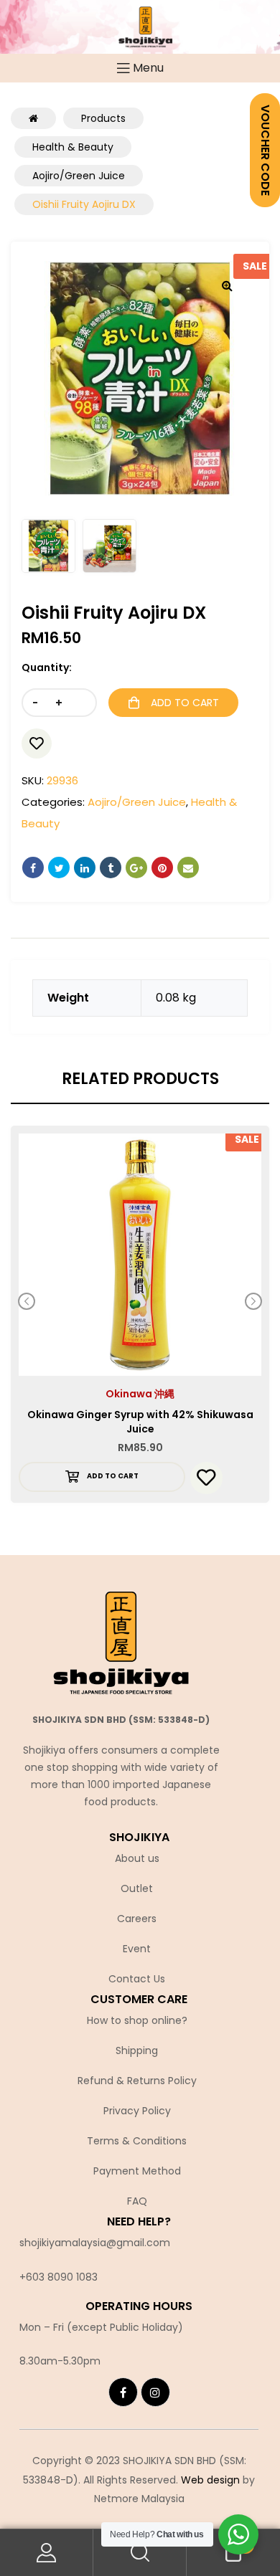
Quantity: (47, 667)
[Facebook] (123, 2392)
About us (137, 1858)
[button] (227, 285)
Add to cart (185, 703)
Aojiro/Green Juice (137, 802)
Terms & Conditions (137, 2141)
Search (140, 2553)
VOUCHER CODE (265, 150)
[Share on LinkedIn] (85, 868)
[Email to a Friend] (188, 868)
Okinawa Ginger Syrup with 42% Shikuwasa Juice (140, 1422)
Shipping (137, 2050)
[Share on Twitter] (59, 868)
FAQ (137, 2201)
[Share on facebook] (33, 868)
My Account (47, 2553)
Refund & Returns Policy (137, 2081)
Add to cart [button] (113, 1476)
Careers (137, 1919)
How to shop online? (137, 2020)
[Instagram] (155, 2392)
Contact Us (137, 1979)
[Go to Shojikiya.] (33, 118)
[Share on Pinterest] (162, 868)
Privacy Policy (137, 2111)
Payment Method (137, 2171)
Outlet (137, 1888)
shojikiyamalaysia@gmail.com (95, 2243)
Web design (210, 2480)
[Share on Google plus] (136, 868)
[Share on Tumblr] (111, 868)
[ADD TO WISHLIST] (37, 743)
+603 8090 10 (52, 2277)
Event (137, 1949)
